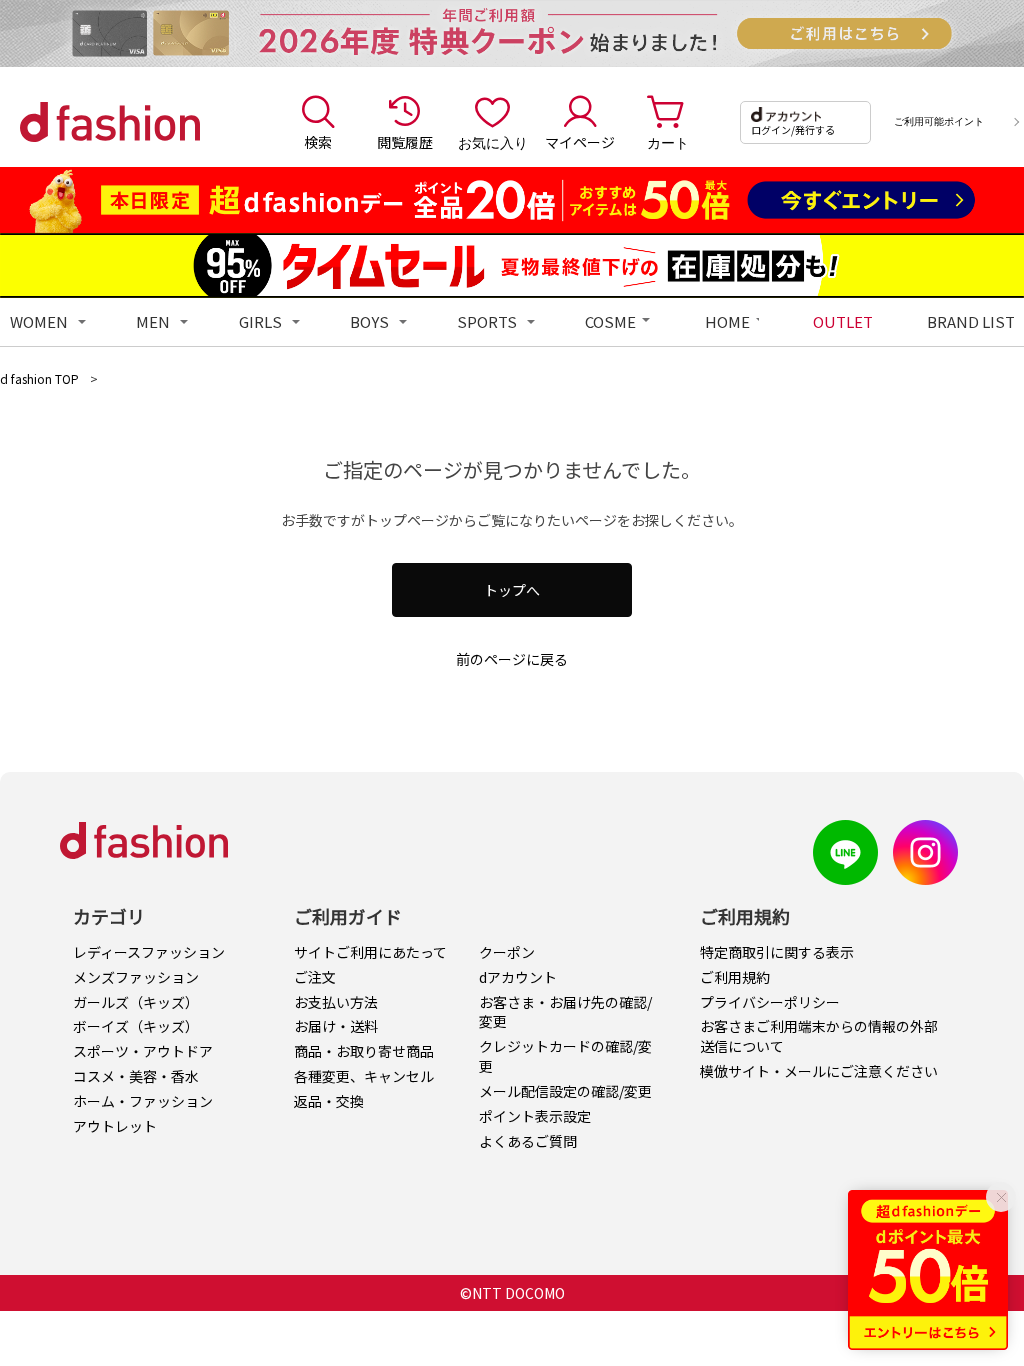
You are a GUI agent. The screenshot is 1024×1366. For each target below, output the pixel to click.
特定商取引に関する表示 (777, 952)
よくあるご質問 (528, 1141)
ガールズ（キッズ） (136, 1002)
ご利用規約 (735, 977)
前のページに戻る (512, 659)
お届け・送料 (336, 1026)
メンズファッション (136, 977)
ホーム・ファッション (143, 1101)
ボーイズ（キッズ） (136, 1026)
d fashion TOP (39, 378)
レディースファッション (149, 952)
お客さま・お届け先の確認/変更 (565, 1012)
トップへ (512, 590)
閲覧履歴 (405, 142)
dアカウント (518, 977)
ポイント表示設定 (535, 1116)
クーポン (507, 952)
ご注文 (315, 977)
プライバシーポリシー (770, 1002)
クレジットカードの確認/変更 (565, 1056)
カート (668, 142)
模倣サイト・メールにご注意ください (819, 1071)
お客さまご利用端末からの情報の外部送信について (819, 1036)
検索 (318, 142)
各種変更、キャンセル (364, 1076)
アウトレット (115, 1126)
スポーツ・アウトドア (143, 1051)
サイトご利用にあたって (370, 952)
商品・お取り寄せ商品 (364, 1051)
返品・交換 (329, 1101)
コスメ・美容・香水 (136, 1076)
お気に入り (493, 142)
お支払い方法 (336, 1002)
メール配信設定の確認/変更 (565, 1091)
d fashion (110, 122)
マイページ (580, 142)
